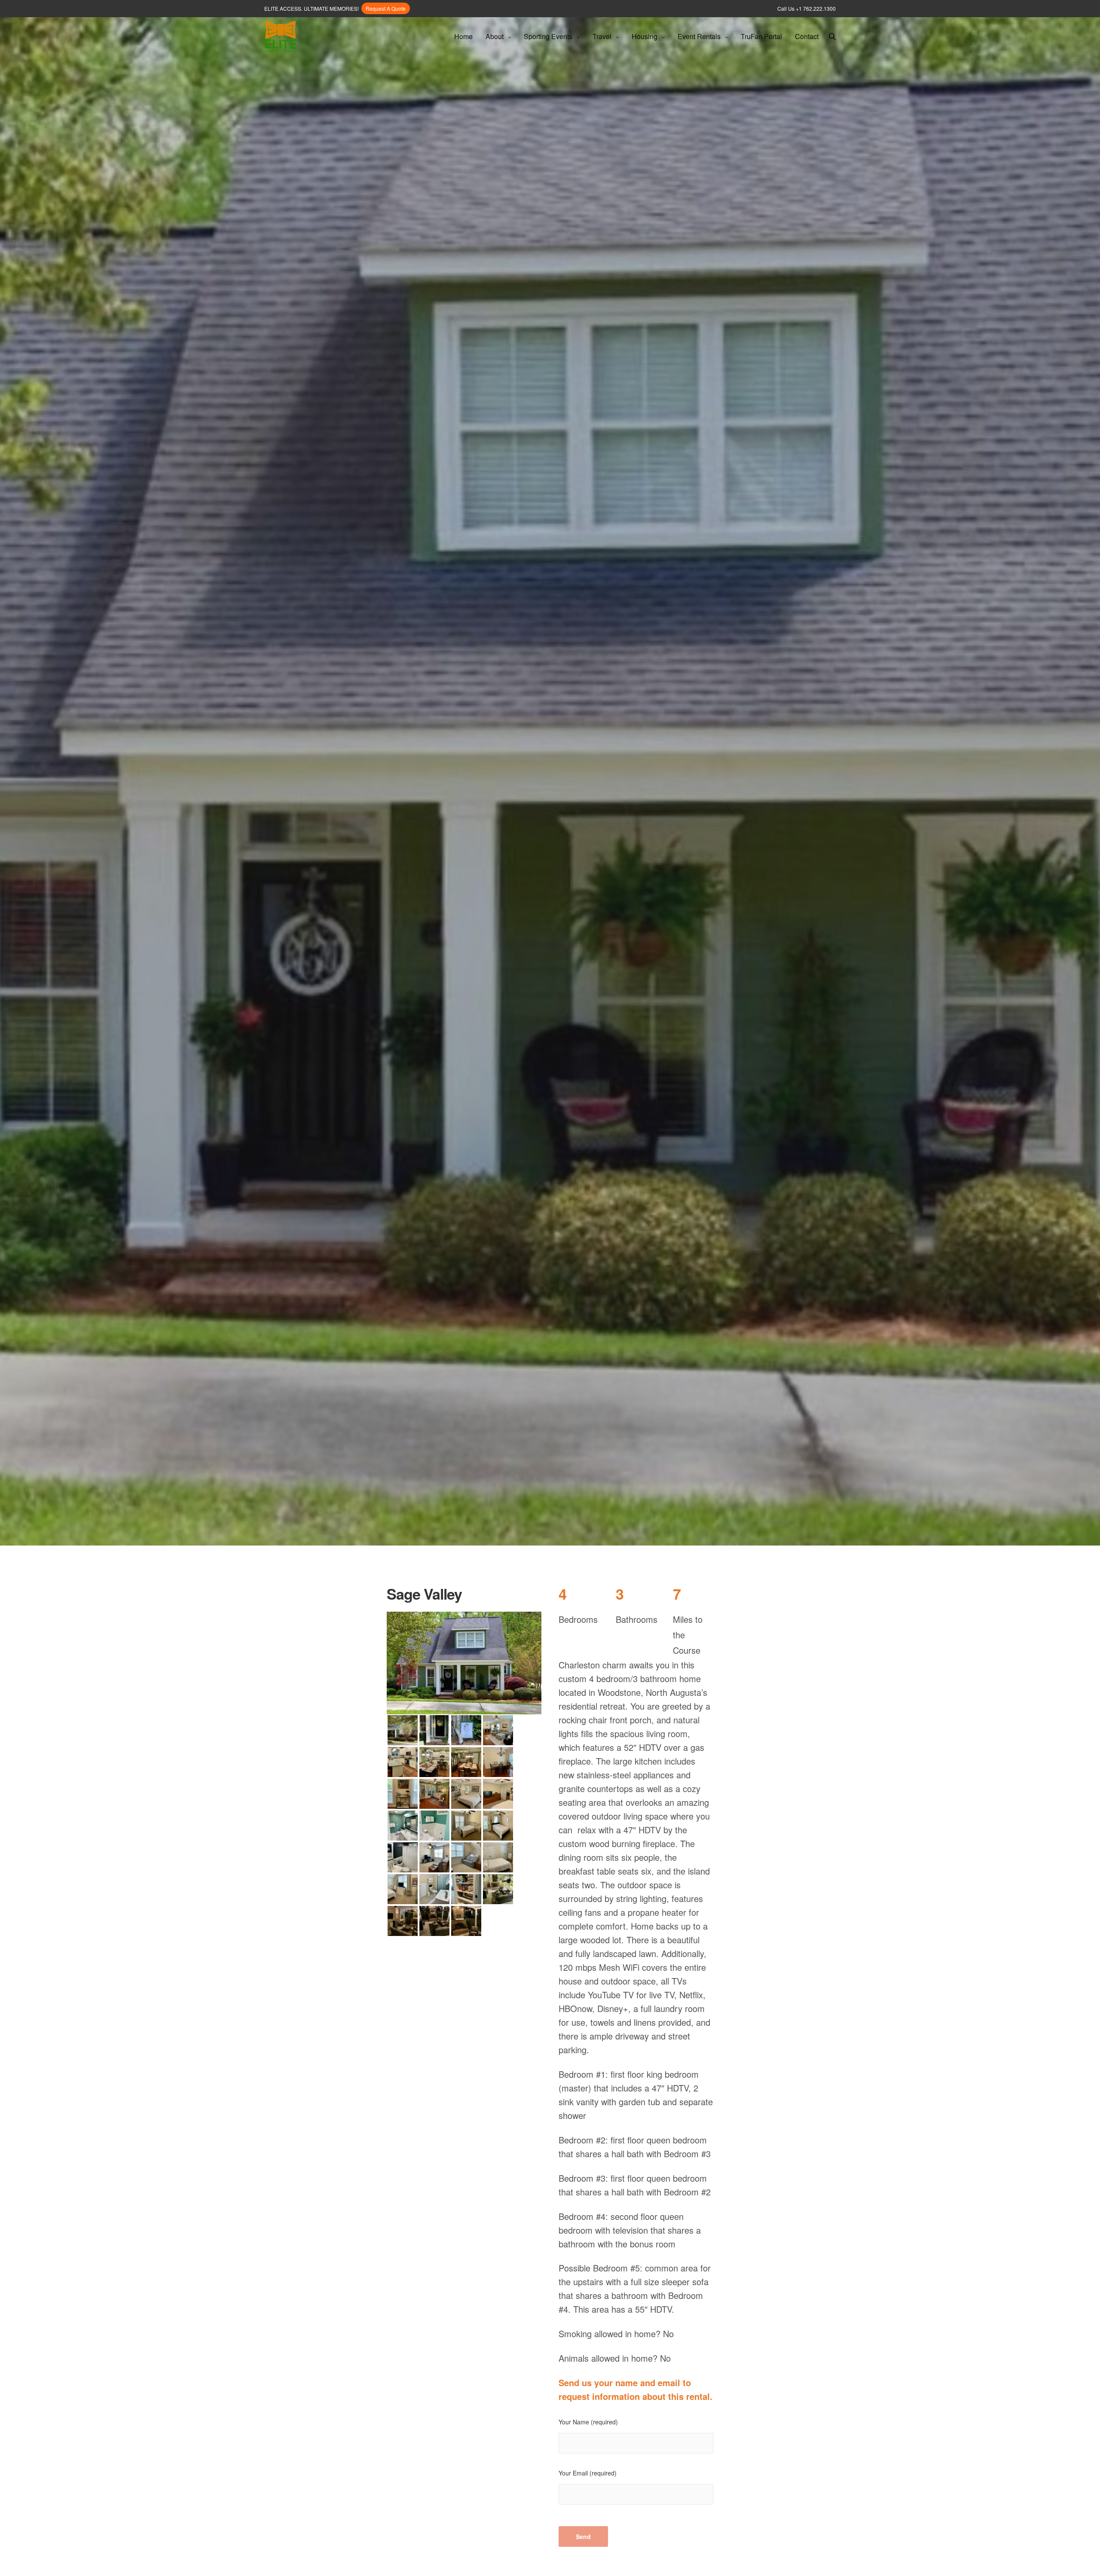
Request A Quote (386, 8)
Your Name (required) (588, 2422)
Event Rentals (699, 36)
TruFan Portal (761, 36)
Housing (645, 36)
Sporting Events (548, 36)
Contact (807, 36)
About (495, 36)
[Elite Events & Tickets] (281, 37)
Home (463, 36)
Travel (602, 36)
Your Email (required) (588, 2473)
